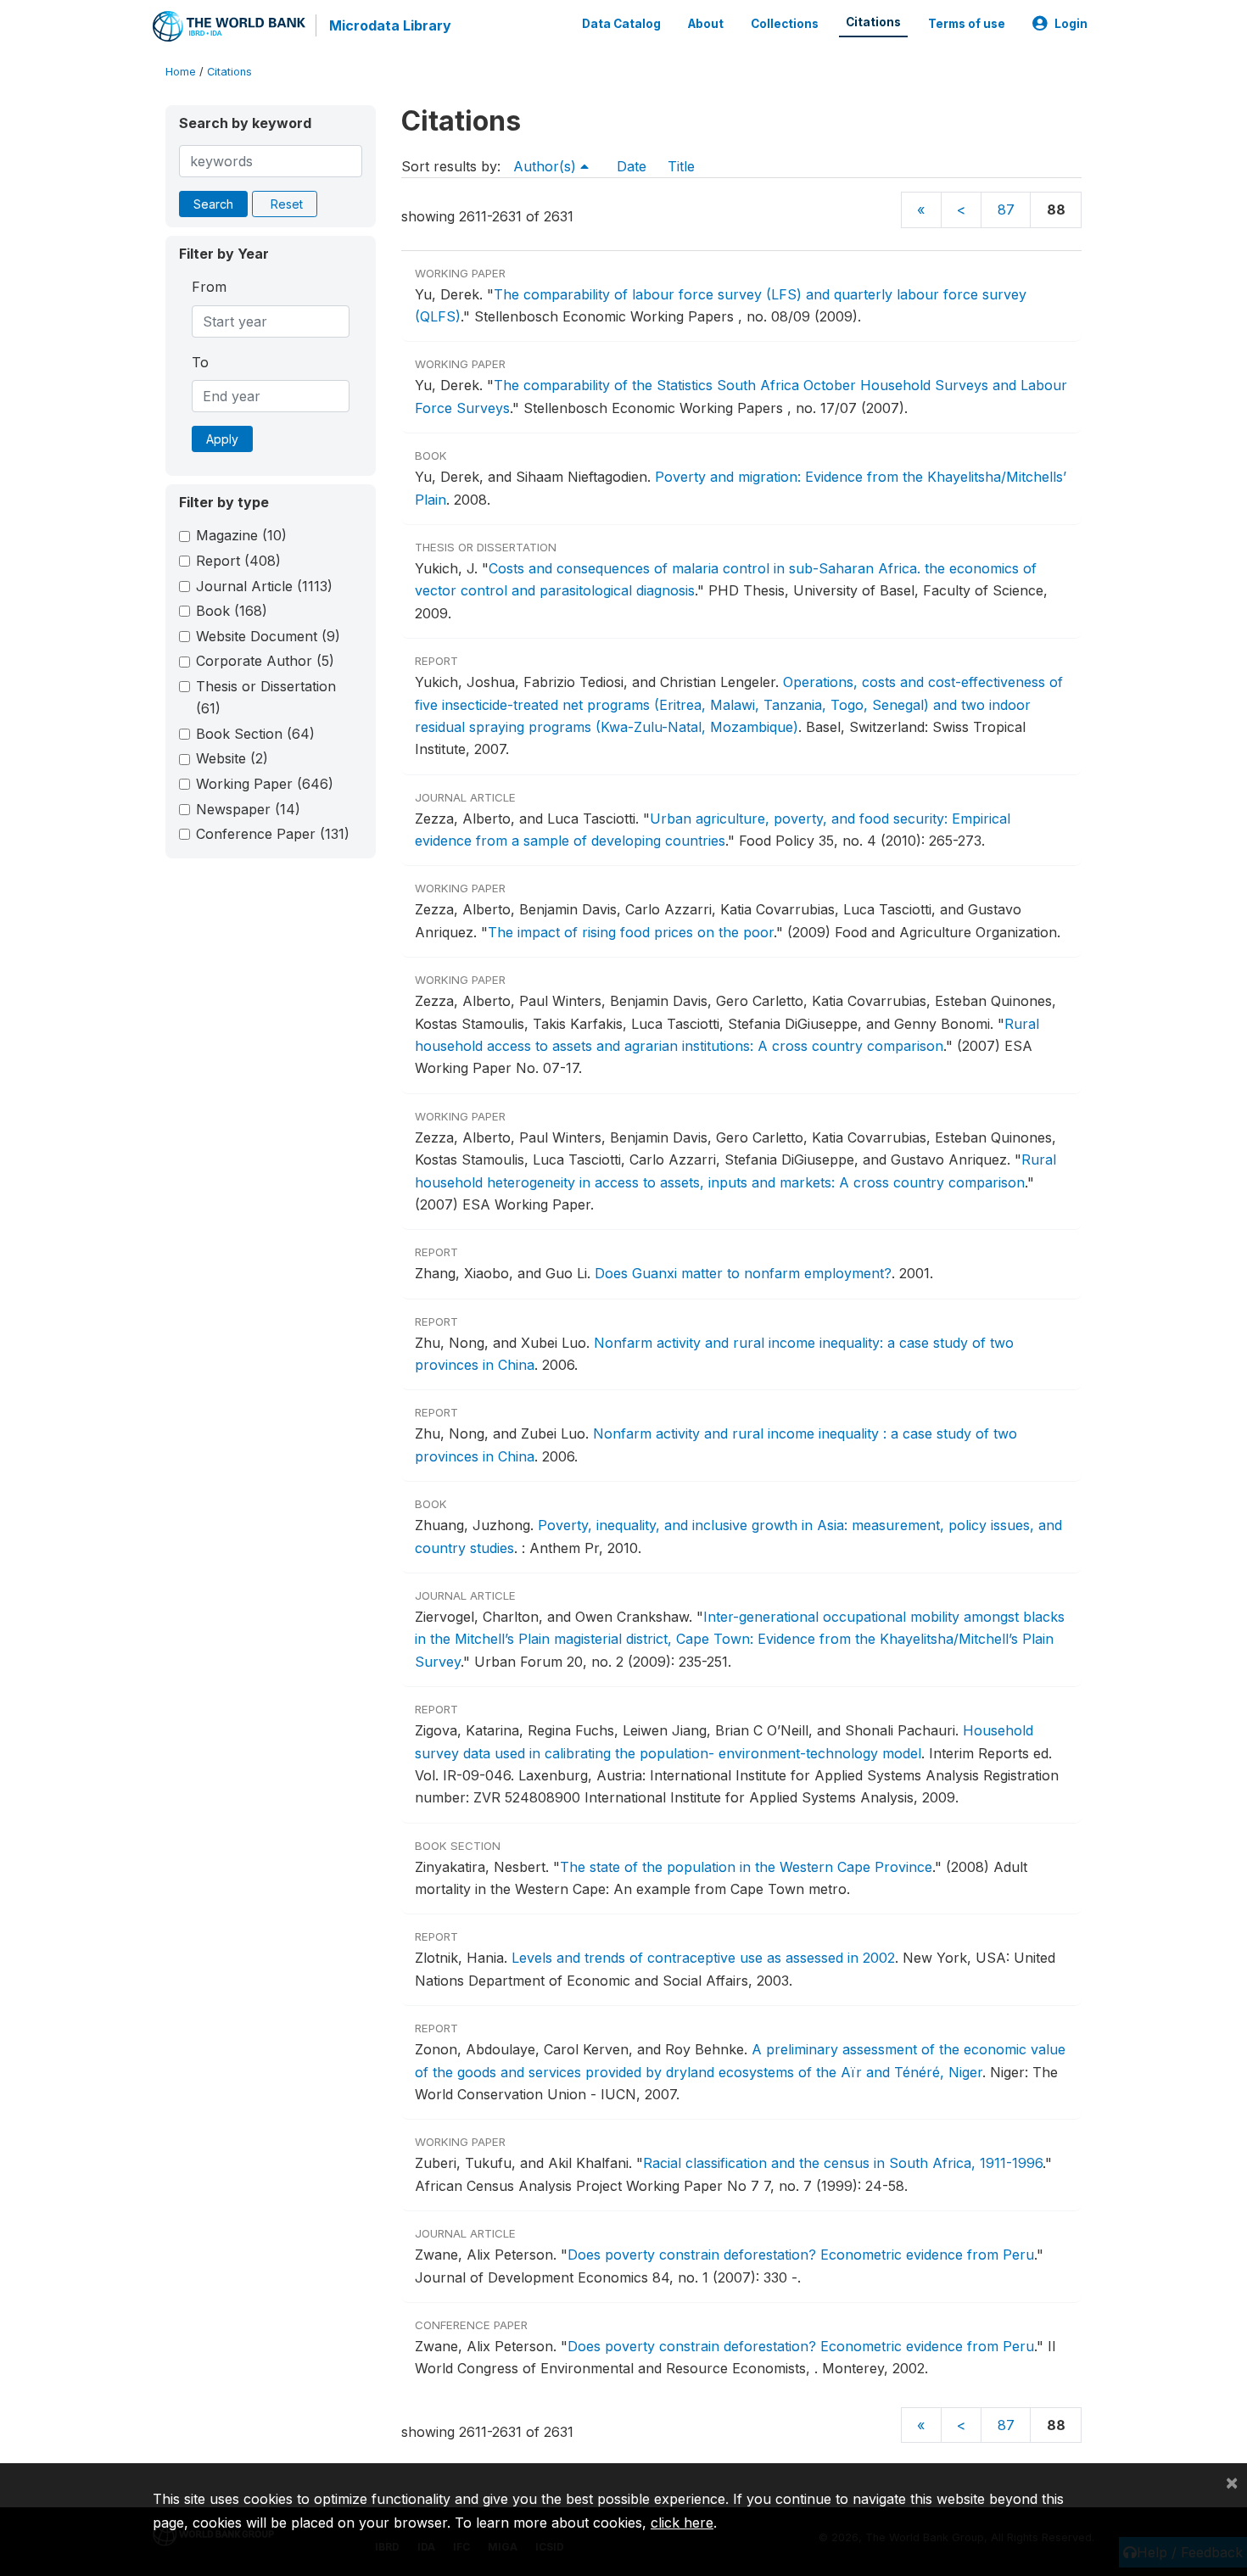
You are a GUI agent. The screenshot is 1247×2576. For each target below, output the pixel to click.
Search (213, 204)
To (200, 362)
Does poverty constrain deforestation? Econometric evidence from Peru (801, 2255)
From (209, 287)
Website (232, 758)
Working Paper (265, 784)
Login (1071, 24)
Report (238, 561)
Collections (785, 24)
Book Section (255, 734)
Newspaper (248, 809)
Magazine (241, 535)
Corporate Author (265, 661)
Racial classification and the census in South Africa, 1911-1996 (843, 2163)
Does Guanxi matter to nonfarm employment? (743, 1273)
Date (632, 166)
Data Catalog (621, 24)
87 (1006, 210)
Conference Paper (273, 834)
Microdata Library (390, 25)
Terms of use (967, 24)
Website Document (268, 636)
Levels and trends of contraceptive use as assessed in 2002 (703, 1958)
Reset (287, 204)
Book (232, 611)
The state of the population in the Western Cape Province (746, 1867)
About (706, 24)
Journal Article (264, 586)
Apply (222, 439)
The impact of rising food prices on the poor (631, 932)
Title (681, 166)
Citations (873, 22)
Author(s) (547, 166)
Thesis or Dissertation (266, 697)
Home (181, 72)
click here (682, 2523)
